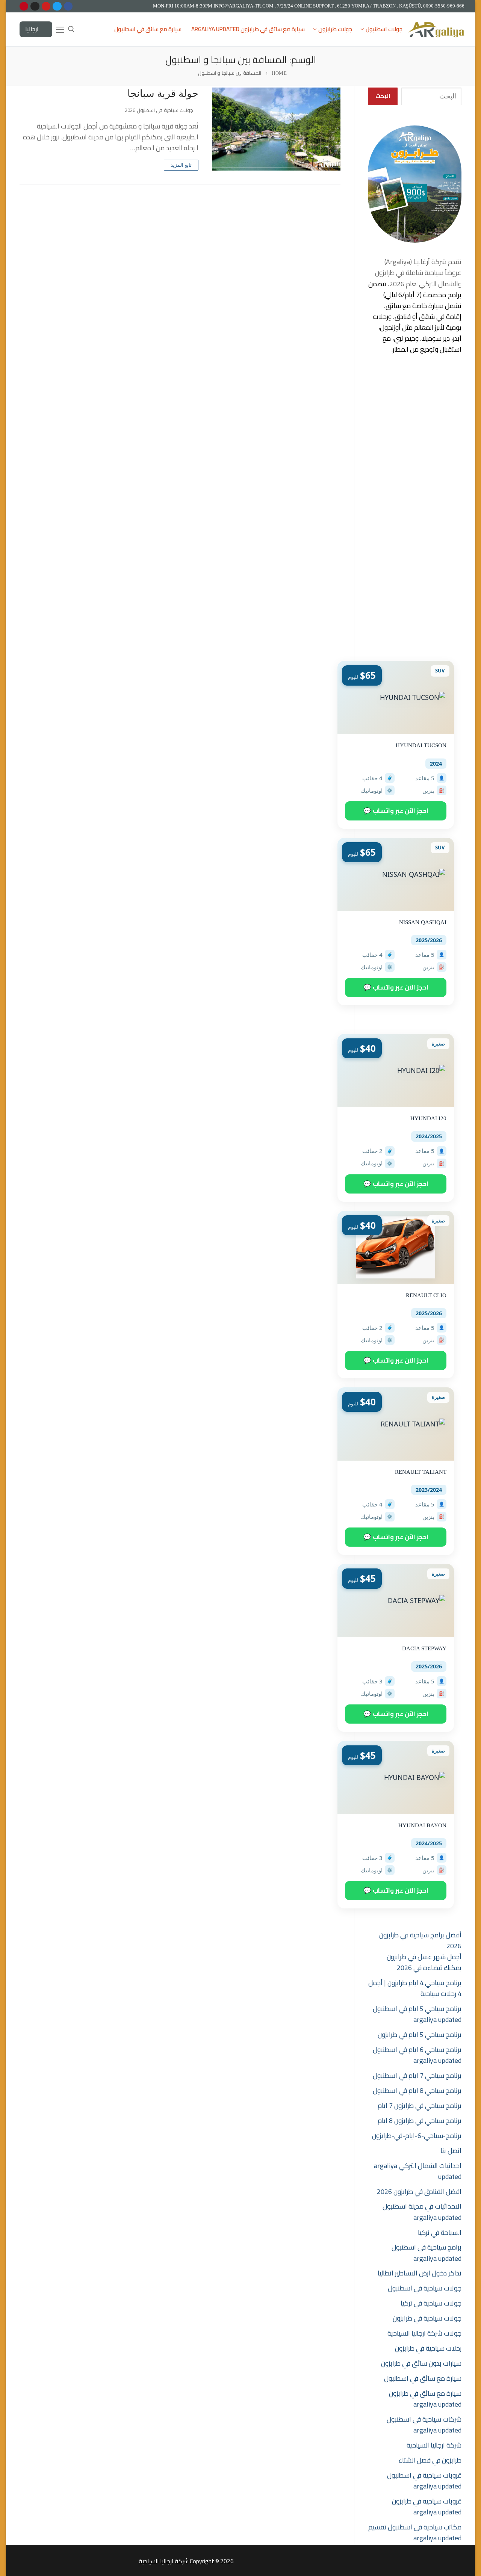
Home (279, 73)
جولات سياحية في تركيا (431, 2303)
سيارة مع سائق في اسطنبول (423, 2378)
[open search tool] (71, 29)
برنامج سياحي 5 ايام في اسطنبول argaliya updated (417, 2014)
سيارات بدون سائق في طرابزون (421, 2363)
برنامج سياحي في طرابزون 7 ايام (420, 2105)
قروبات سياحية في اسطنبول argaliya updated (424, 2481)
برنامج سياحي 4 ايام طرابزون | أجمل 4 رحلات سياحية (415, 1988)
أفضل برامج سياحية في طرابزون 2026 (420, 1940)
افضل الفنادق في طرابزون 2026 (419, 2191)
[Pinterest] (24, 6)
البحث (383, 96)
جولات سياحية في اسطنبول (425, 2288)
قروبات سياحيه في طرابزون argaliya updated (427, 2507)
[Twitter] (57, 6)
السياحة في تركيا (440, 2232)
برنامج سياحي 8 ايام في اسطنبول (417, 2090)
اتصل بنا (451, 2151)
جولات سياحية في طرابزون (427, 2318)
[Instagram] (35, 6)
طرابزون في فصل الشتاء (430, 2460)
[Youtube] (46, 6)
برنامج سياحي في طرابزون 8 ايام (420, 2120)
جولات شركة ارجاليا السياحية (424, 2333)
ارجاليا (33, 29)
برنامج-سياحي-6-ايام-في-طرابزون (417, 2136)
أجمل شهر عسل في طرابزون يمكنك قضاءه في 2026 (424, 1962)
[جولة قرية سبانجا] (276, 129)
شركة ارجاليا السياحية (434, 2445)
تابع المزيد (181, 165)
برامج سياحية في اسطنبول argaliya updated (427, 2253)
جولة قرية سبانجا (163, 94)
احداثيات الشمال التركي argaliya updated (418, 2171)
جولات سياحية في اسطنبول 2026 (160, 110)
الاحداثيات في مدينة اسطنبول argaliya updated (422, 2212)
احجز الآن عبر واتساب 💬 (396, 811)
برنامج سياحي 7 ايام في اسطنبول (417, 2075)
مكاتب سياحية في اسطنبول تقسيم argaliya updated (415, 2532)
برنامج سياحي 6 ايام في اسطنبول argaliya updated (417, 2055)
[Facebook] (68, 6)
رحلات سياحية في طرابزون (428, 2348)
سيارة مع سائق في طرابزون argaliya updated (425, 2399)
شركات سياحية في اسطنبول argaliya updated (424, 2425)
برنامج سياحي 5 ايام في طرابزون (420, 2034)
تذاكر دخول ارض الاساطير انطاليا (420, 2273)
